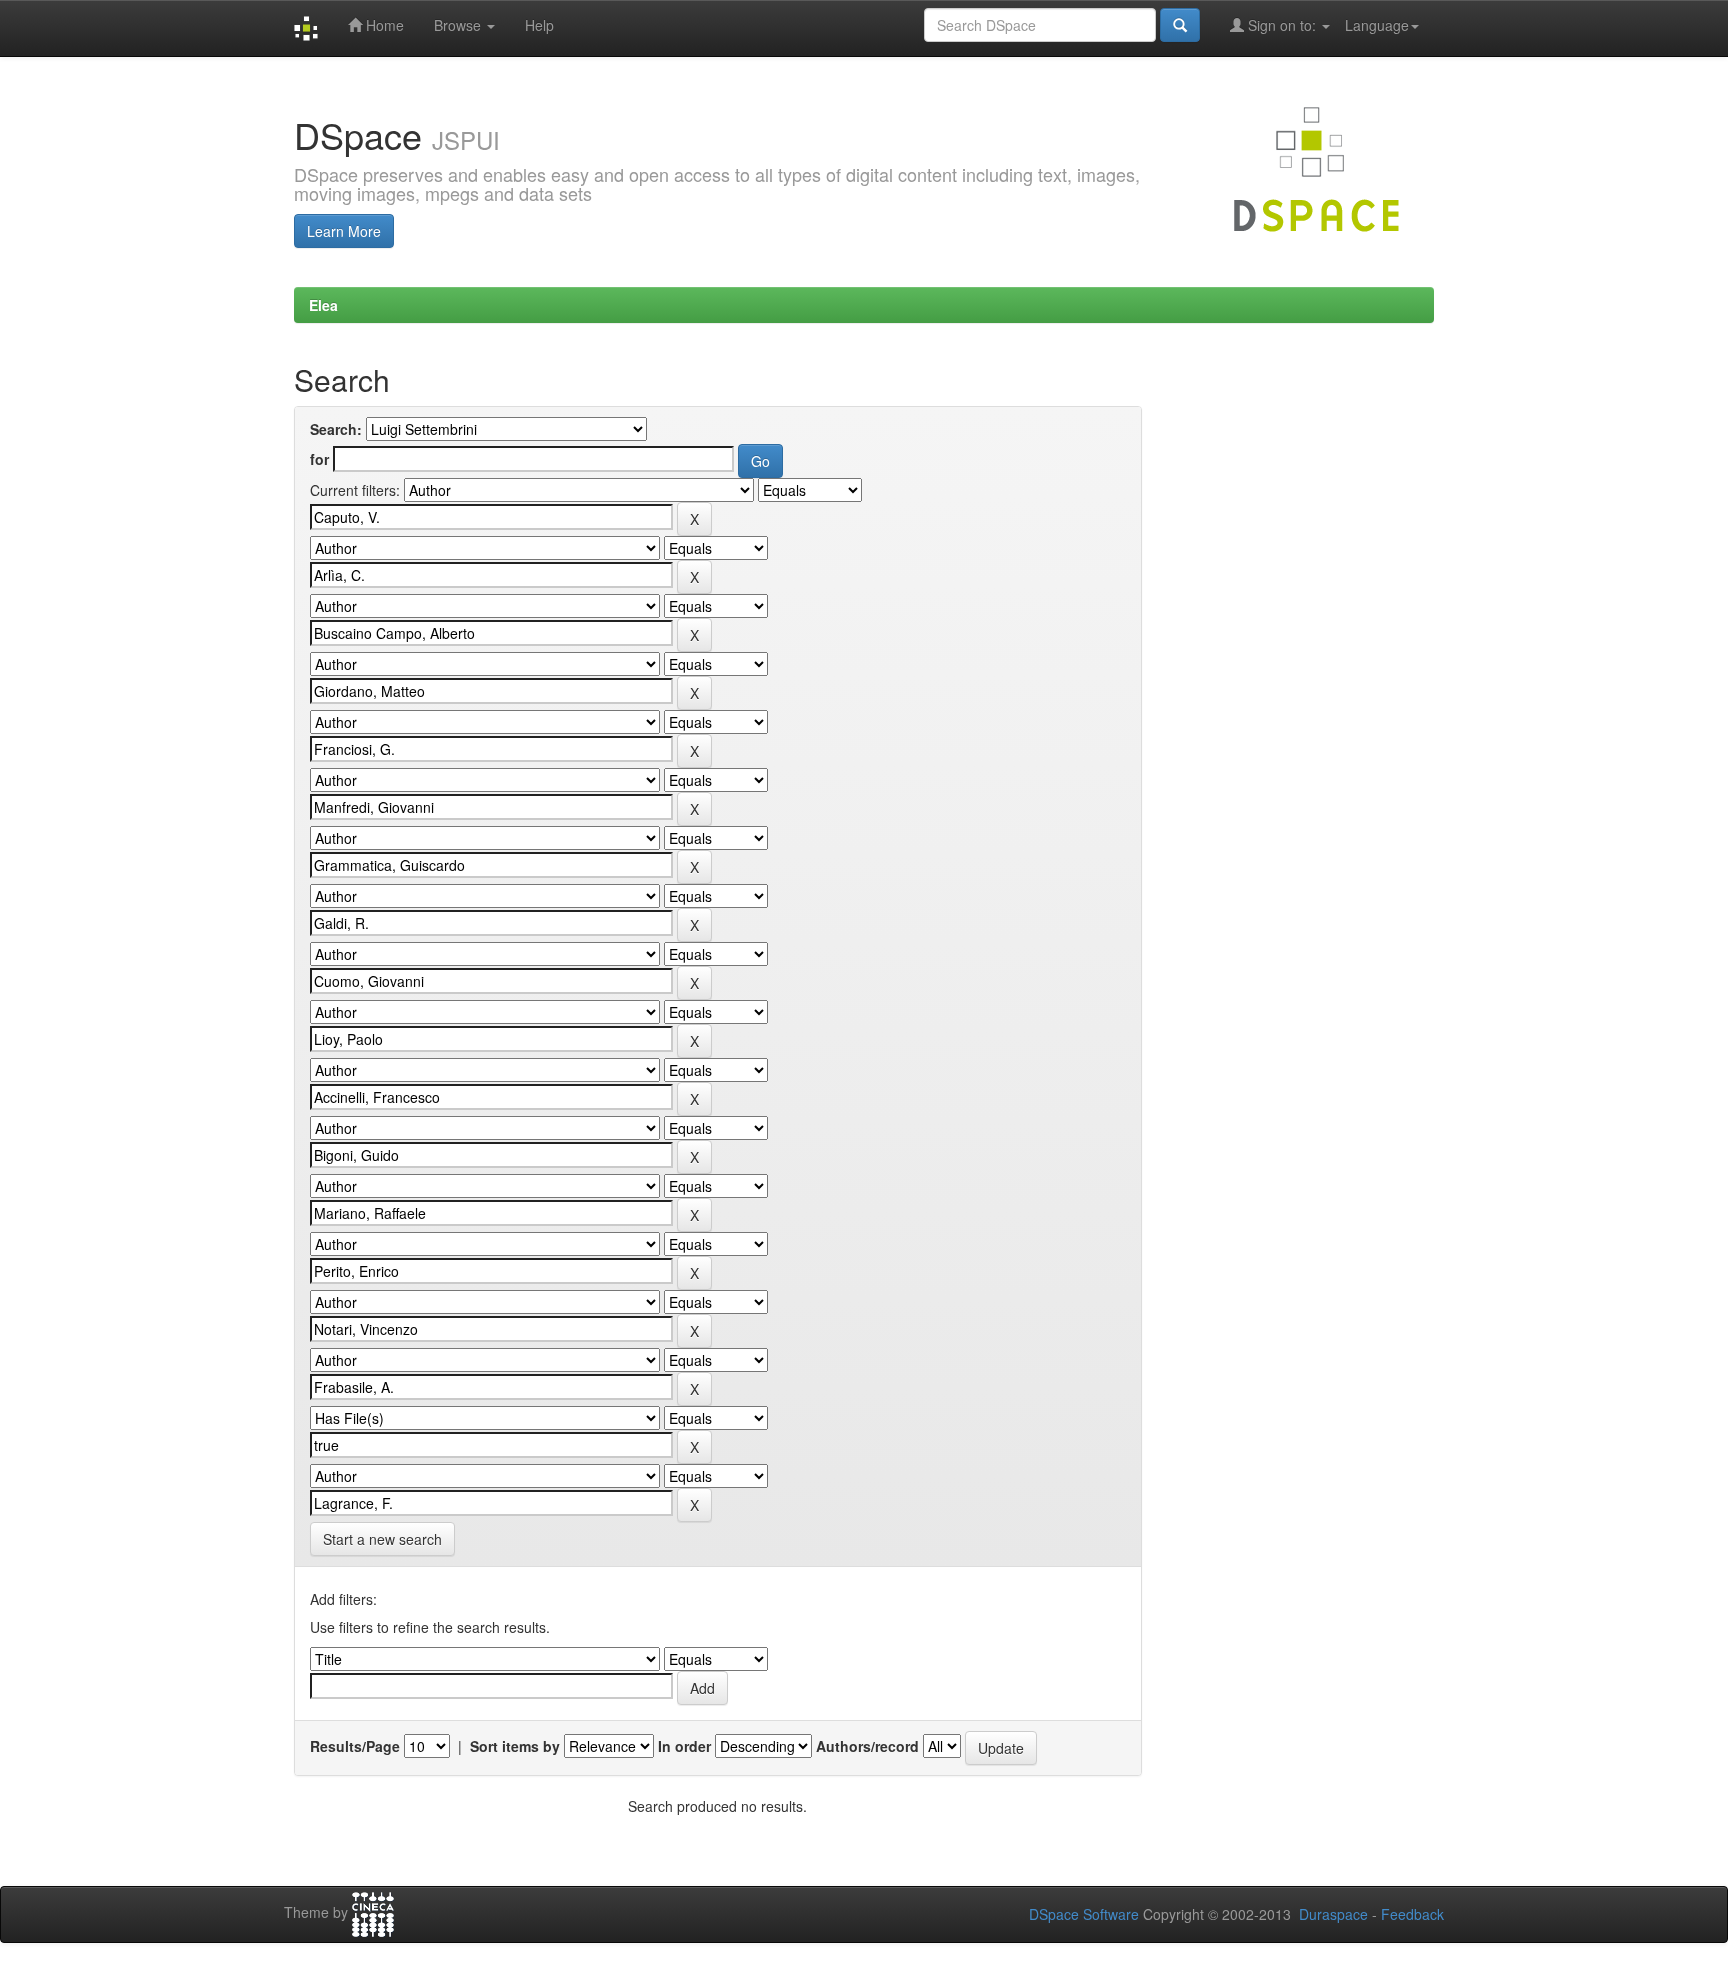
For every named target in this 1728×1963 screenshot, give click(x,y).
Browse (459, 25)
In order (684, 1746)
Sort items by (515, 1746)
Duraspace (1333, 1914)
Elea (323, 305)
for (319, 459)
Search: (336, 429)
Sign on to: (1282, 25)
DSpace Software (1084, 1914)
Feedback (1412, 1914)
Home (383, 25)
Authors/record (867, 1746)
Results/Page (355, 1746)
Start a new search (382, 1539)
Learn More (344, 231)
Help (539, 25)
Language (1377, 25)
